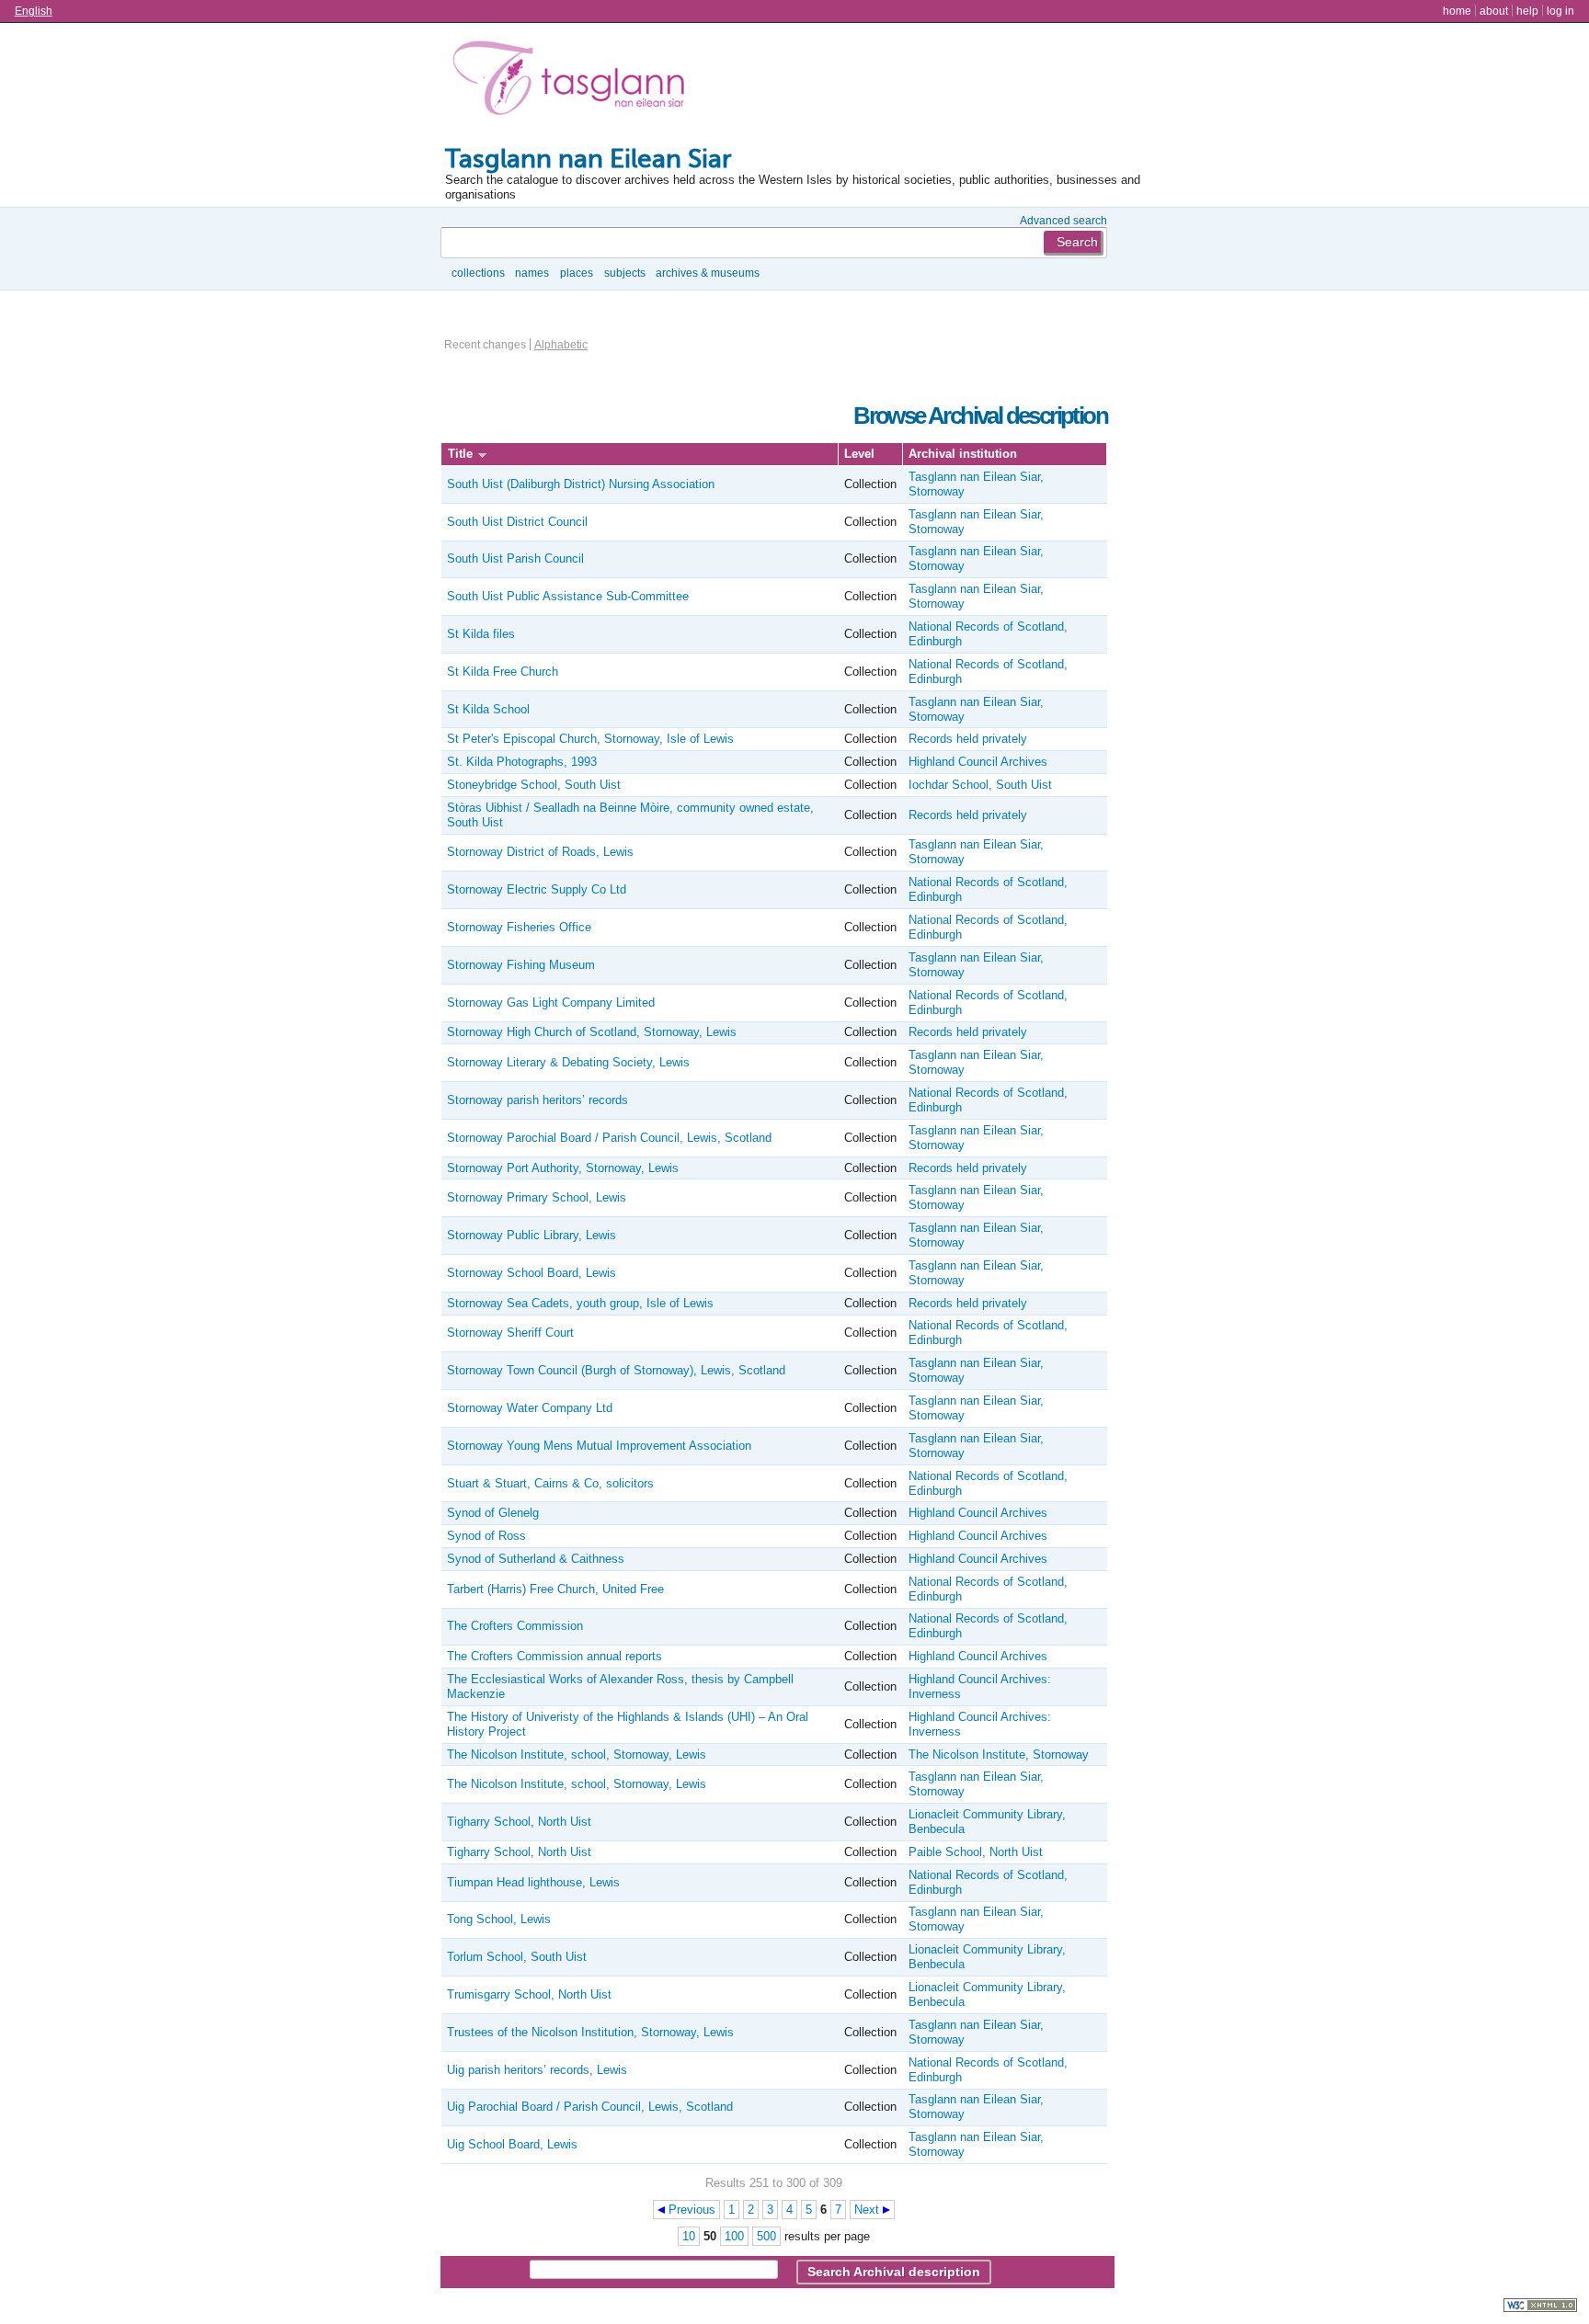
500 (766, 2236)
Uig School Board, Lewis (512, 2144)
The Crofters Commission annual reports (554, 1656)
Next (867, 2210)
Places (577, 273)
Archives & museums (708, 273)
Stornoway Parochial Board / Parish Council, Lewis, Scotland (609, 1138)
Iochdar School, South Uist (980, 785)
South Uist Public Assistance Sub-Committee (568, 596)
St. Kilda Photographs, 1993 (522, 762)
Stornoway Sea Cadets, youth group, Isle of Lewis (580, 1303)
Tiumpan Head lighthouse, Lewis (533, 1882)
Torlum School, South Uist (517, 1957)
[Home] (573, 82)
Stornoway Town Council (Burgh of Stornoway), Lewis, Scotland (616, 1370)
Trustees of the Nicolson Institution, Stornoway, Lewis (590, 2032)
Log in (1560, 11)
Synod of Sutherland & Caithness (536, 1559)
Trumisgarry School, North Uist (529, 1994)
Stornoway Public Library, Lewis (532, 1235)
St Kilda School (488, 709)
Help (1527, 11)
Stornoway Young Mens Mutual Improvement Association (599, 1446)
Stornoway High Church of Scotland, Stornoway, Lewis (592, 1032)
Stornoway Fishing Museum (521, 965)
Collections (478, 273)
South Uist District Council (517, 522)
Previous (692, 2210)
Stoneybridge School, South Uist (534, 785)
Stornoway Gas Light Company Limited (551, 1003)
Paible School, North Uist (976, 1852)
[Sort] (482, 454)
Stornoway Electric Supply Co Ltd (537, 889)
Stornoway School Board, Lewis (532, 1273)
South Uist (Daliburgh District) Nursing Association (581, 484)
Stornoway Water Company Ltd (530, 1408)
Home (1457, 11)
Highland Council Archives (978, 762)
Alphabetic (561, 344)
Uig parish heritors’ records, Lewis (537, 2070)
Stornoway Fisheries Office (519, 927)
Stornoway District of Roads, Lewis (540, 852)
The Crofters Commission (515, 1626)
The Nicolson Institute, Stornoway (999, 1754)
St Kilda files (481, 634)
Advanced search (1063, 220)
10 (689, 2236)
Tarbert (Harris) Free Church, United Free (555, 1589)
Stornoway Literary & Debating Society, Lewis (568, 1062)
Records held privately (968, 739)
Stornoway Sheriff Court (510, 1333)
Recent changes (485, 344)
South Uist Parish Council (515, 558)
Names (532, 273)
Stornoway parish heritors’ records (537, 1100)
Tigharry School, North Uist (519, 1822)
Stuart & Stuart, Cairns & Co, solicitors (550, 1483)
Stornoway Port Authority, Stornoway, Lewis (563, 1168)
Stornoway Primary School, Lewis (537, 1197)
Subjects (625, 273)
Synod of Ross (486, 1536)
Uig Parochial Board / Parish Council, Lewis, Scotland (590, 2107)
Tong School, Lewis (499, 1919)
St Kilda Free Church (503, 672)
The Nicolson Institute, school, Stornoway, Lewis (577, 1754)
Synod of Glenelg (493, 1513)
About (1494, 11)
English (34, 11)
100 (734, 2236)
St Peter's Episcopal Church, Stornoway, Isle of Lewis (590, 739)
